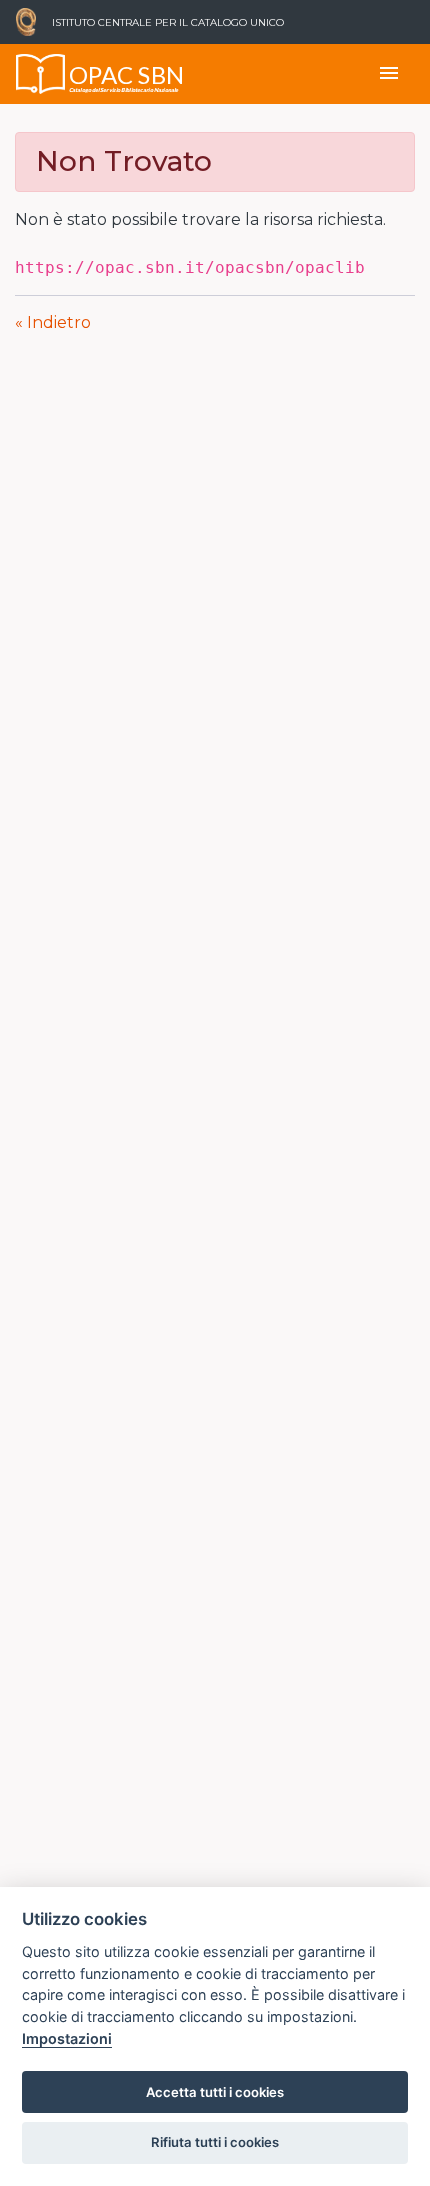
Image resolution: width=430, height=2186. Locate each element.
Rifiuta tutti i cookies (215, 2142)
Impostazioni (67, 2038)
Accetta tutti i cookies (215, 2092)
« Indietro (53, 322)
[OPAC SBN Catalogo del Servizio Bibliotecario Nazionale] (41, 74)
